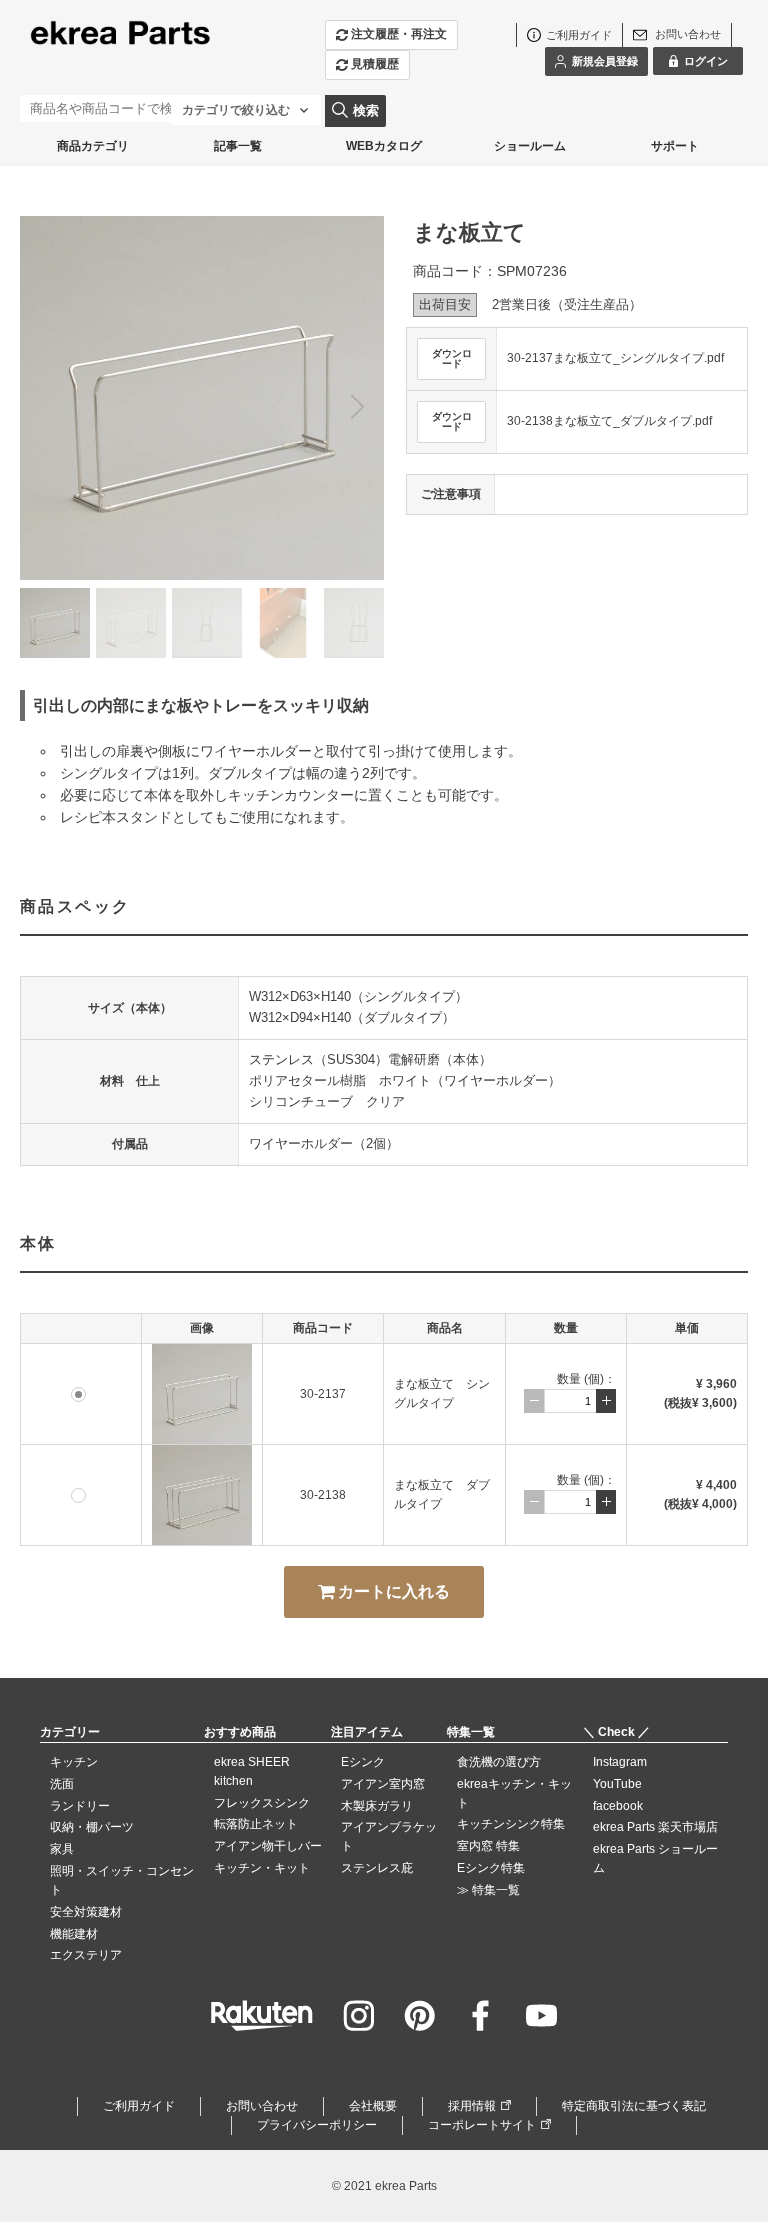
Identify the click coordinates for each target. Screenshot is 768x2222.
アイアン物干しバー (268, 1846)
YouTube (617, 1784)
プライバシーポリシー (317, 2125)
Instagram (620, 1762)
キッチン (74, 1762)
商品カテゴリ (93, 146)
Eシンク (363, 1762)
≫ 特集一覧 (488, 1890)
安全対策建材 (86, 1912)
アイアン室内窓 (383, 1784)
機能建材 (74, 1934)
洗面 (62, 1784)
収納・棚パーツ (92, 1827)
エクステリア (86, 1955)
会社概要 (373, 2106)
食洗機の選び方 (499, 1762)
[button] (357, 406)
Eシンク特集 (491, 1868)
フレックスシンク (262, 1803)
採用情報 (472, 2106)
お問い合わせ (262, 2106)
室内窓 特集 (488, 1846)
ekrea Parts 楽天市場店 (655, 1827)
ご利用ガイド (139, 2106)
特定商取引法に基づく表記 (634, 2106)
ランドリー (80, 1806)
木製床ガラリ (377, 1806)
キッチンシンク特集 (511, 1824)
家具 (62, 1849)
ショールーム (530, 146)
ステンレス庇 (377, 1868)
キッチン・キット (262, 1868)
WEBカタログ (384, 146)
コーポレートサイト (482, 2125)
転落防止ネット (256, 1824)
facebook (618, 1806)
